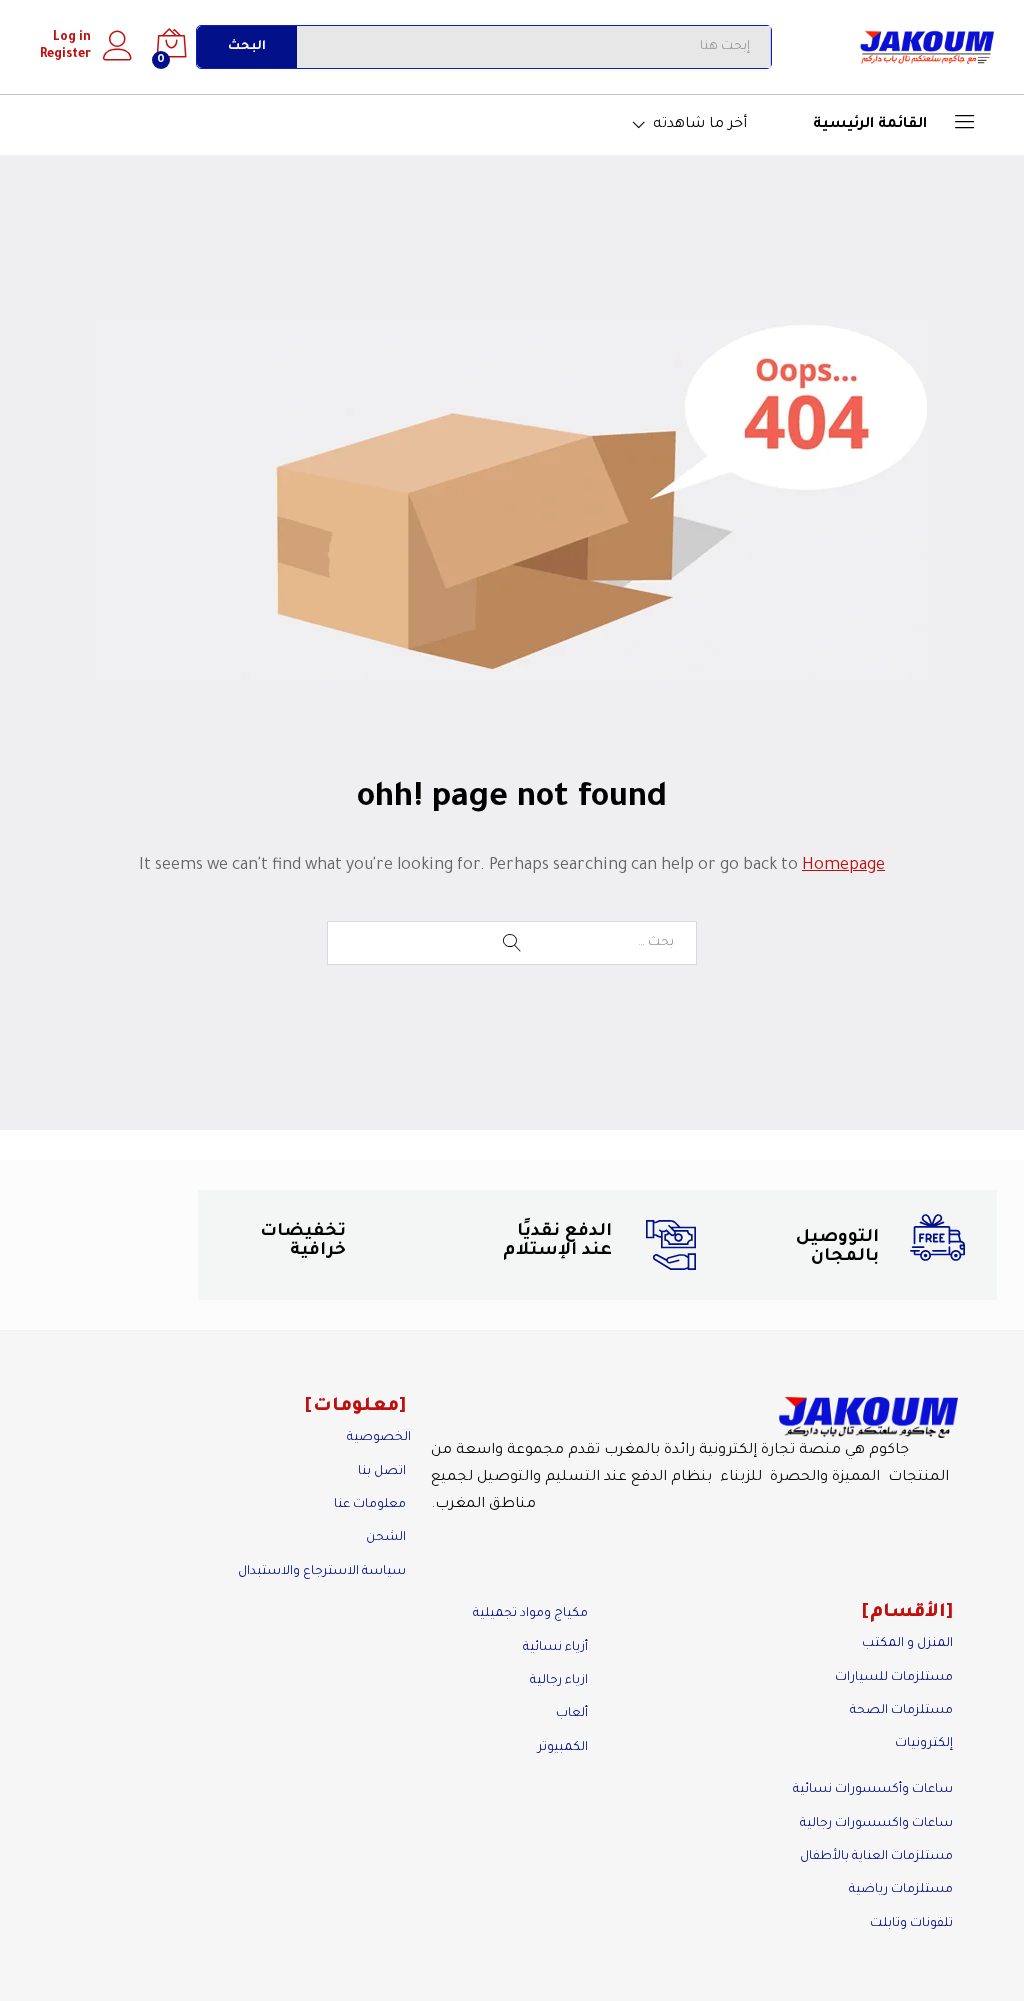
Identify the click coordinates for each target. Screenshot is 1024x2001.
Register (65, 55)
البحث (247, 47)
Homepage (843, 866)
